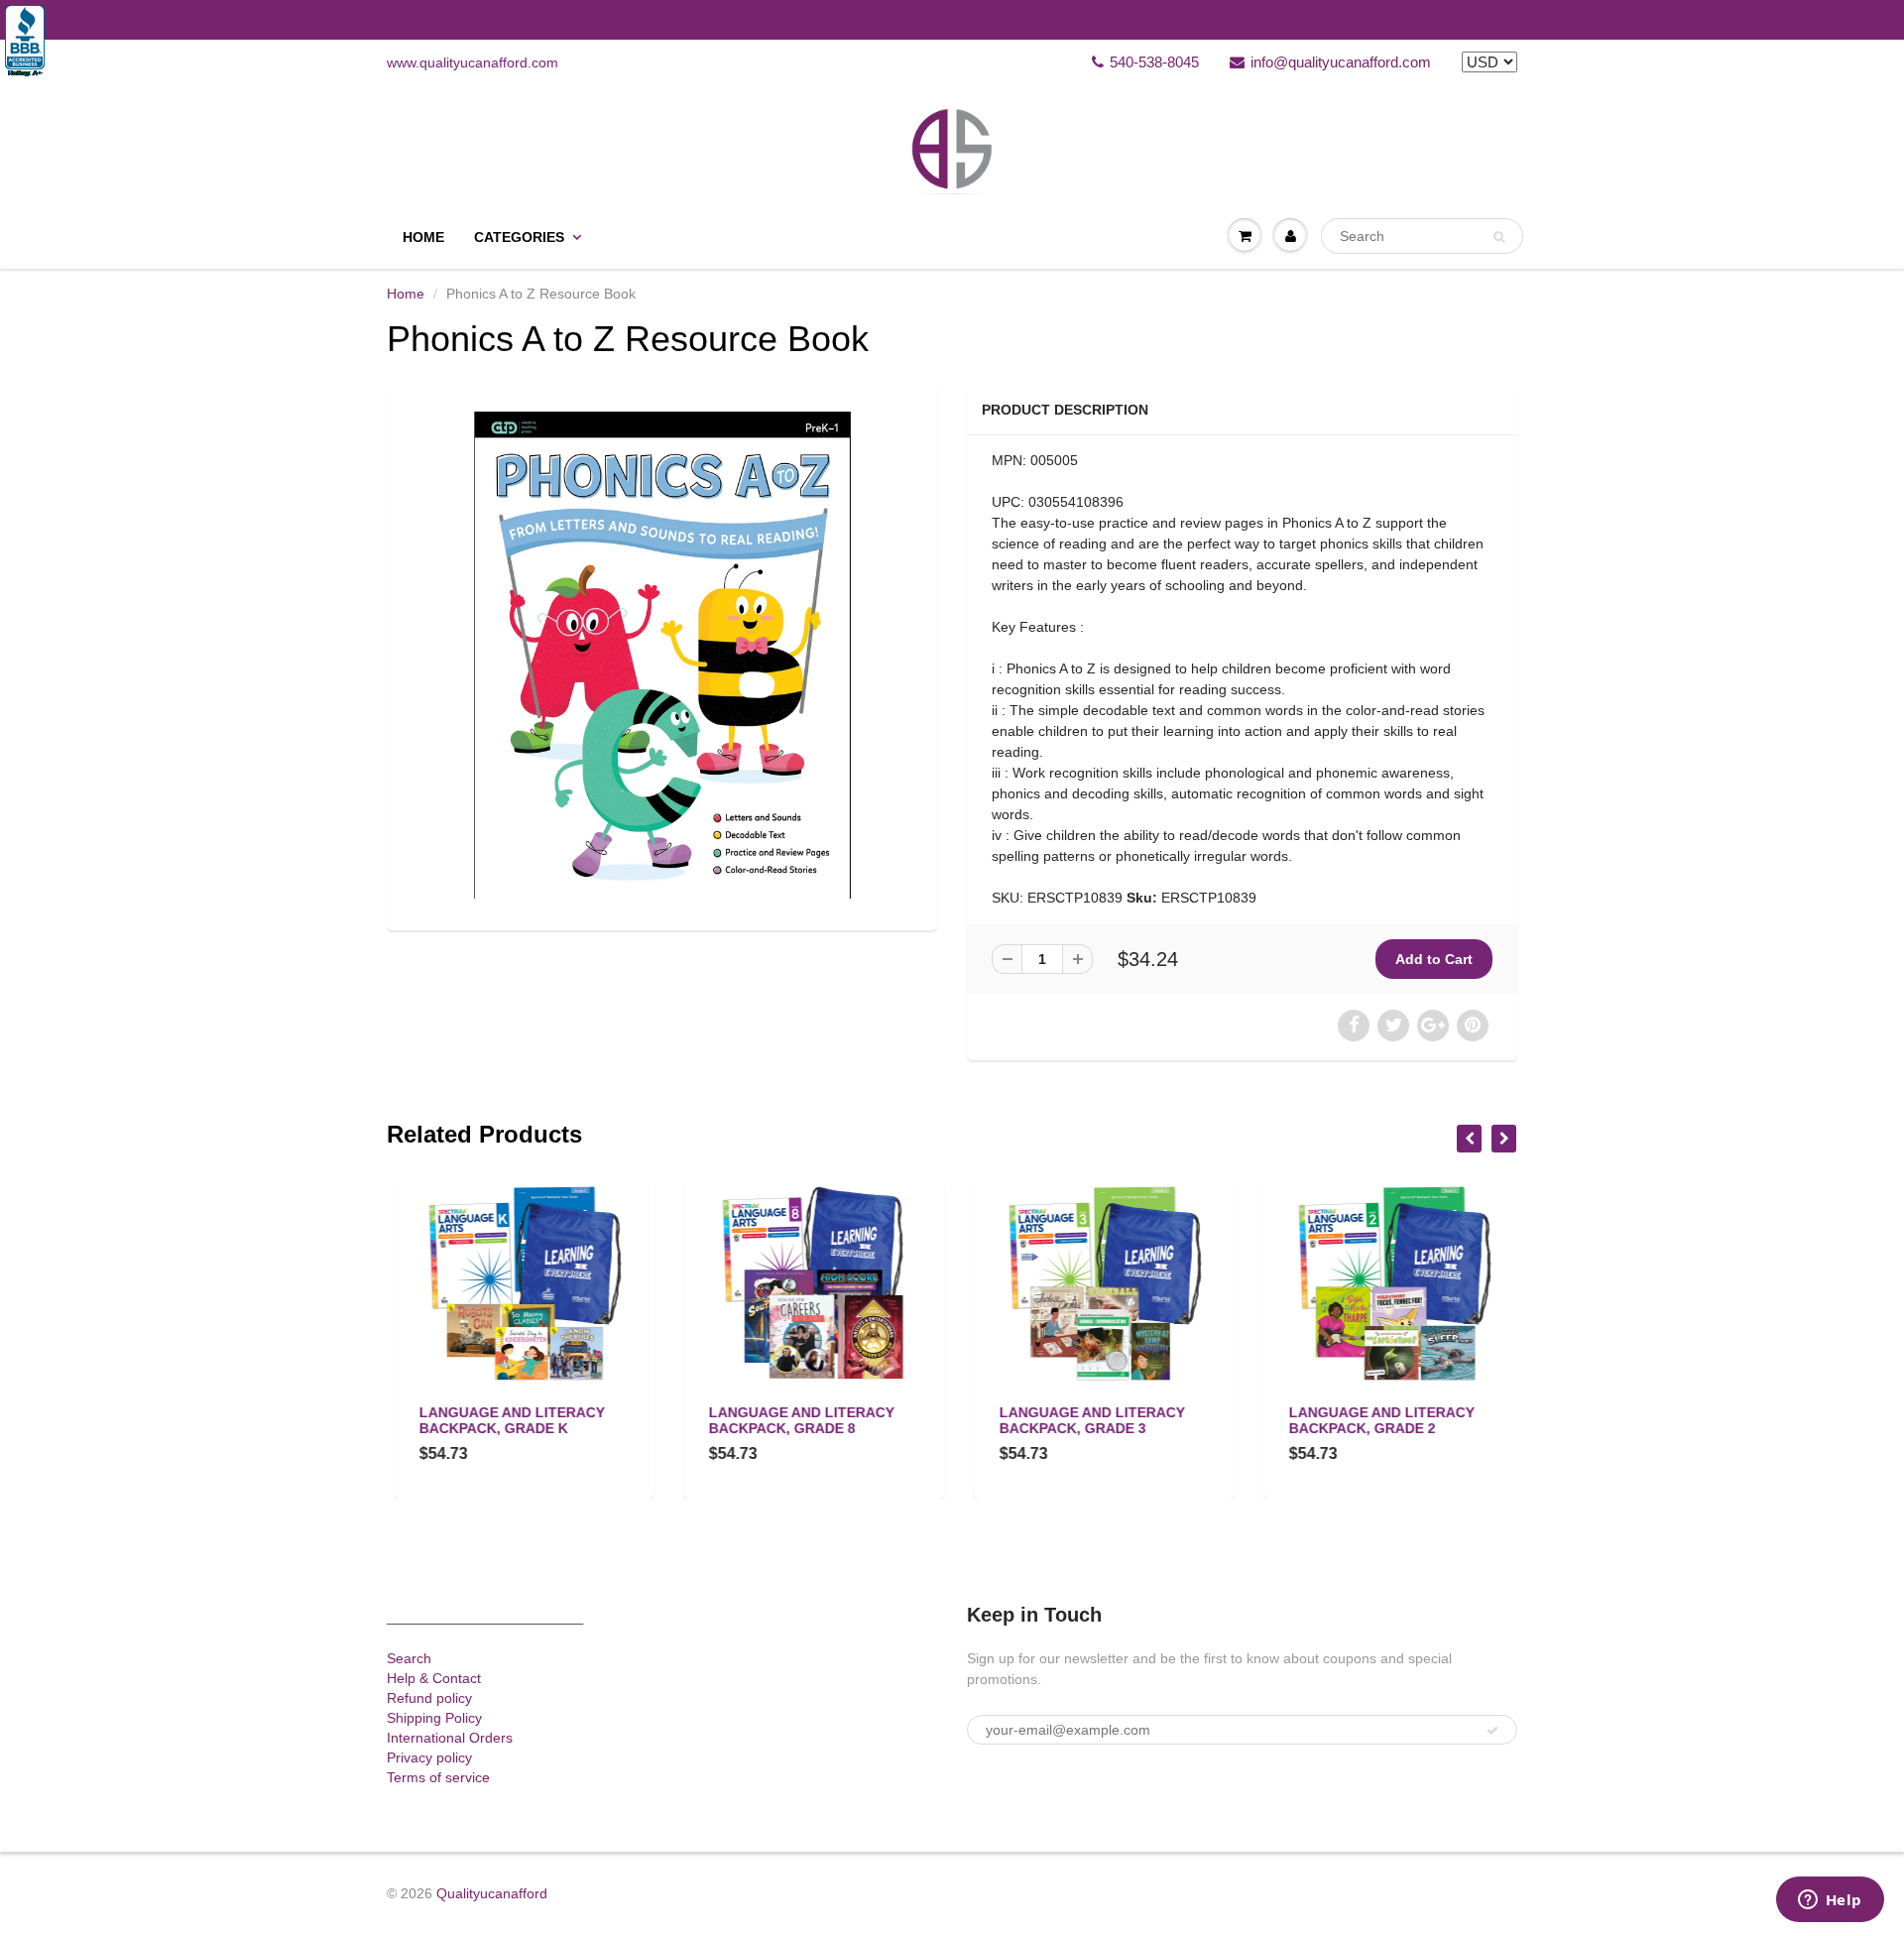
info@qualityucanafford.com (1341, 62)
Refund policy (429, 1698)
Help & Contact (434, 1678)
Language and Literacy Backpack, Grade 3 (1084, 1420)
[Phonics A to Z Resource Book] (662, 655)
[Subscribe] (1492, 1731)
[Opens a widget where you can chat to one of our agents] (1830, 1901)
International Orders (450, 1738)
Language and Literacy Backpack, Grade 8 (795, 1420)
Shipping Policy (434, 1718)
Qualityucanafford (492, 1893)
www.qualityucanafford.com (473, 62)
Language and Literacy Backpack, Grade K (504, 1420)
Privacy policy (429, 1757)
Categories (519, 237)
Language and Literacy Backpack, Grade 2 (1375, 1420)
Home (423, 237)
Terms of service (438, 1777)
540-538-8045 (1154, 62)
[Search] (1499, 237)
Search (409, 1658)
